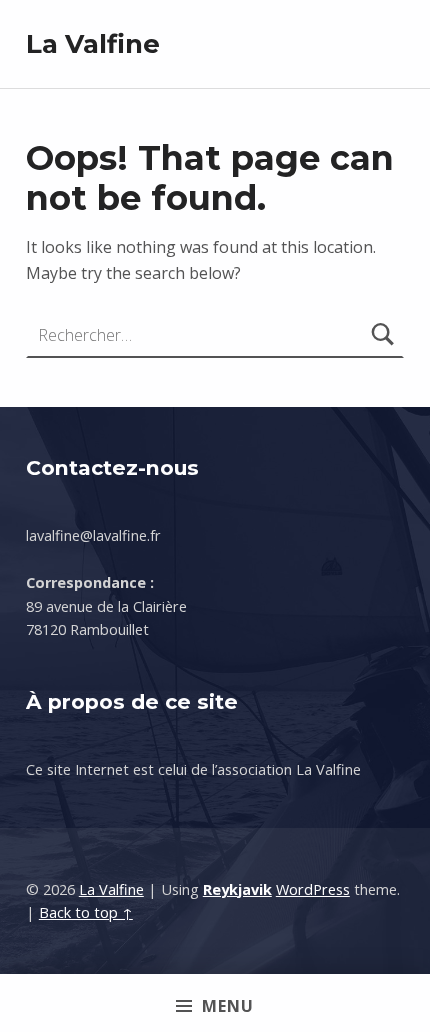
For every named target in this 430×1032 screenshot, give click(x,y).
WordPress (313, 889)
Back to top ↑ (86, 912)
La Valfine (93, 43)
